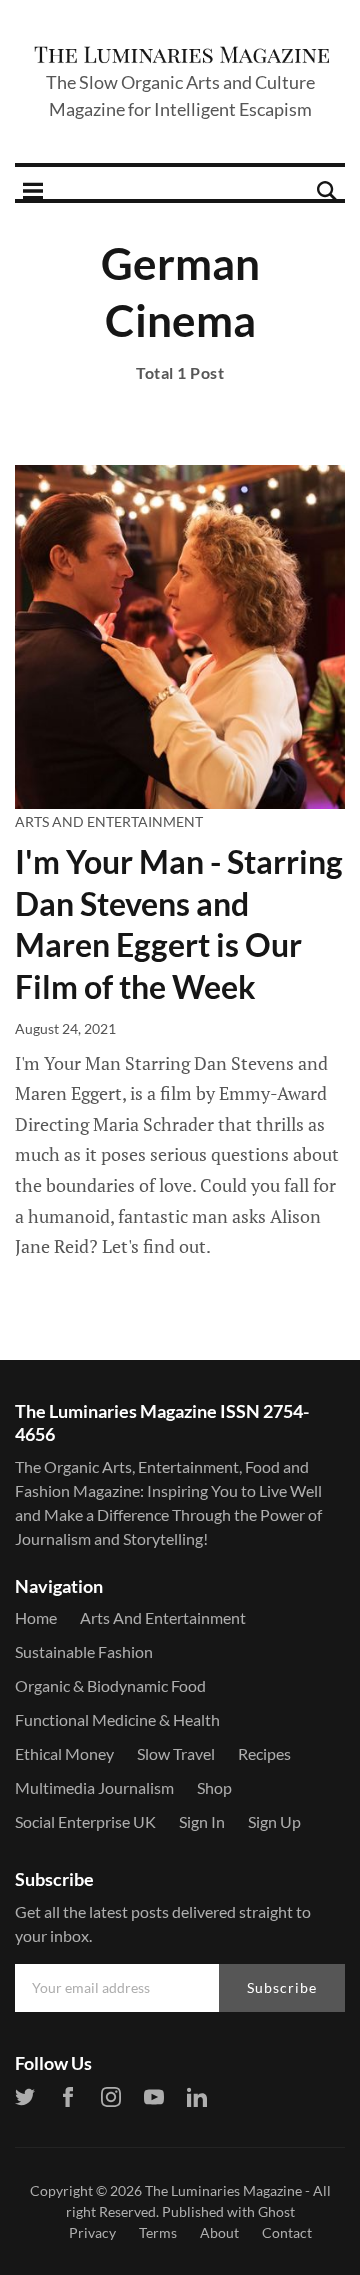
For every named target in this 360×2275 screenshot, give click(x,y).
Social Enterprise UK (85, 1821)
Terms (158, 2232)
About (219, 2232)
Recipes (264, 1753)
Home (36, 1617)
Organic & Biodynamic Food (110, 1685)
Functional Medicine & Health (117, 1719)
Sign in (202, 1821)
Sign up (274, 1821)
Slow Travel (176, 1753)
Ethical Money (64, 1753)
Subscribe (282, 1987)
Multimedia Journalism (94, 1787)
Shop (214, 1787)
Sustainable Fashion (84, 1651)
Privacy (92, 2232)
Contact (287, 2232)
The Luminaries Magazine (223, 2190)
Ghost (276, 2211)
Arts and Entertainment (109, 821)
